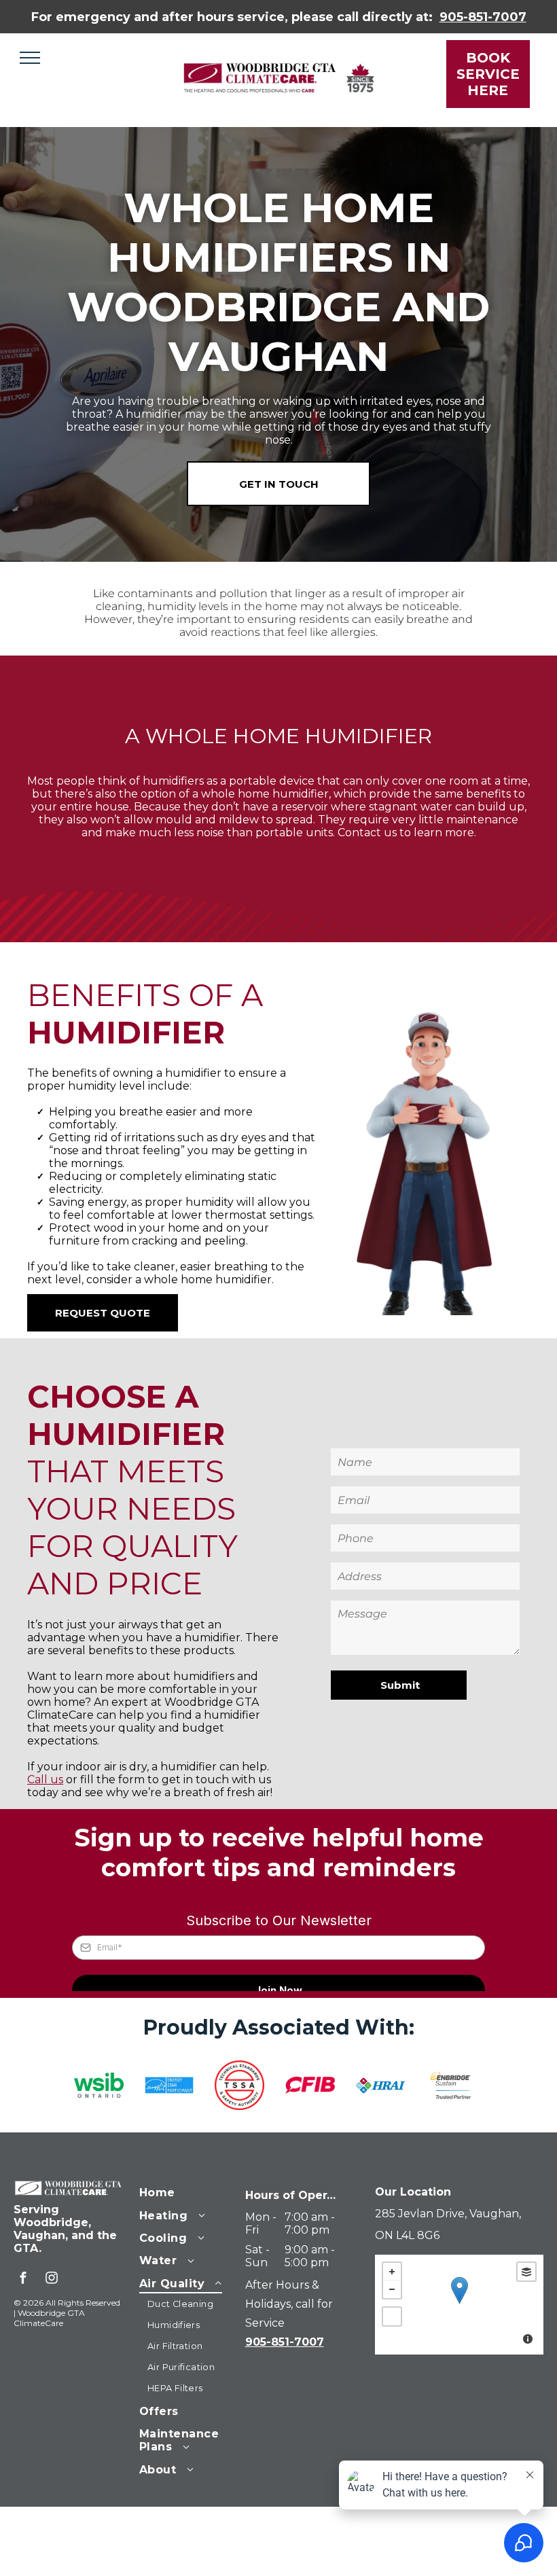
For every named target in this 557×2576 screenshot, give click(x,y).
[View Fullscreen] (392, 2316)
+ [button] (392, 2272)
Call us (45, 1779)
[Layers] (526, 2272)
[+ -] (459, 2305)
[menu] (30, 58)
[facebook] (23, 2279)
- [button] (392, 2289)
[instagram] (52, 2279)
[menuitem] (188, 2191)
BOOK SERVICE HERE (488, 74)
